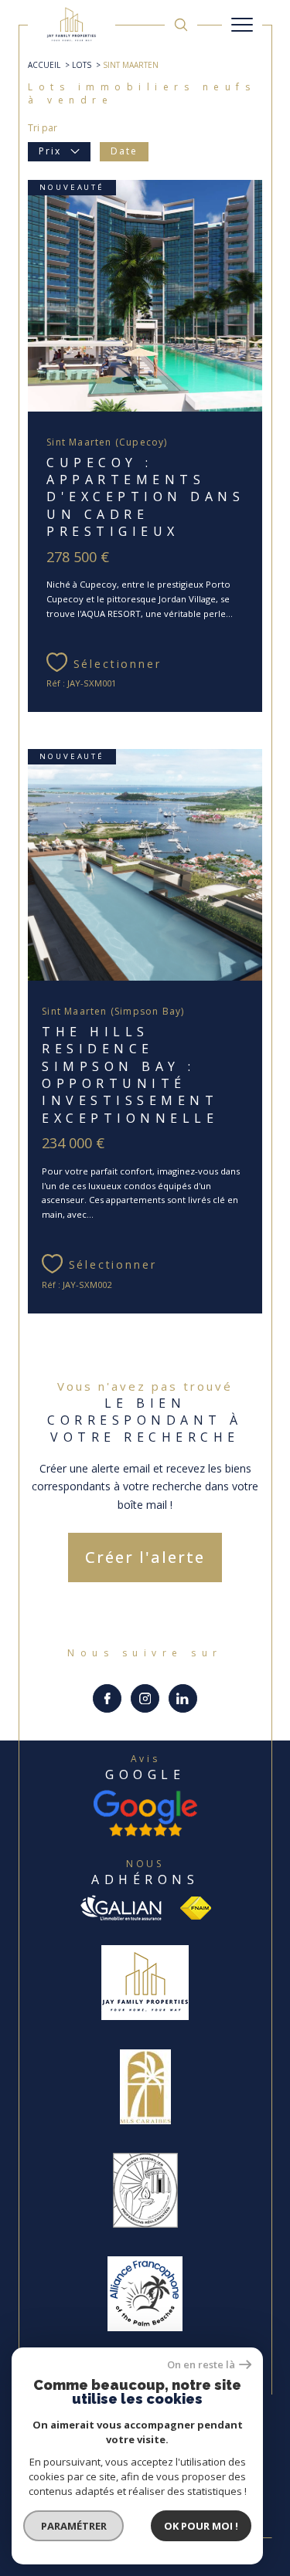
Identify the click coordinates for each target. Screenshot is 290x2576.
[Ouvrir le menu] (242, 25)
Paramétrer (74, 2526)
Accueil (44, 65)
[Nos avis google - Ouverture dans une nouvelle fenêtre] (145, 1813)
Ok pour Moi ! (201, 2526)
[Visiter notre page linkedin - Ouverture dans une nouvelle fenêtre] (183, 1698)
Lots (82, 65)
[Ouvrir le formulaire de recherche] (181, 25)
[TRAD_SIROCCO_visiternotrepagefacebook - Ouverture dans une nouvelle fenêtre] (107, 1698)
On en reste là (201, 2365)
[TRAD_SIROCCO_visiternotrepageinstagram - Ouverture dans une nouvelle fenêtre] (145, 1698)
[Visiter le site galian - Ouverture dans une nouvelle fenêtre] (121, 1908)
